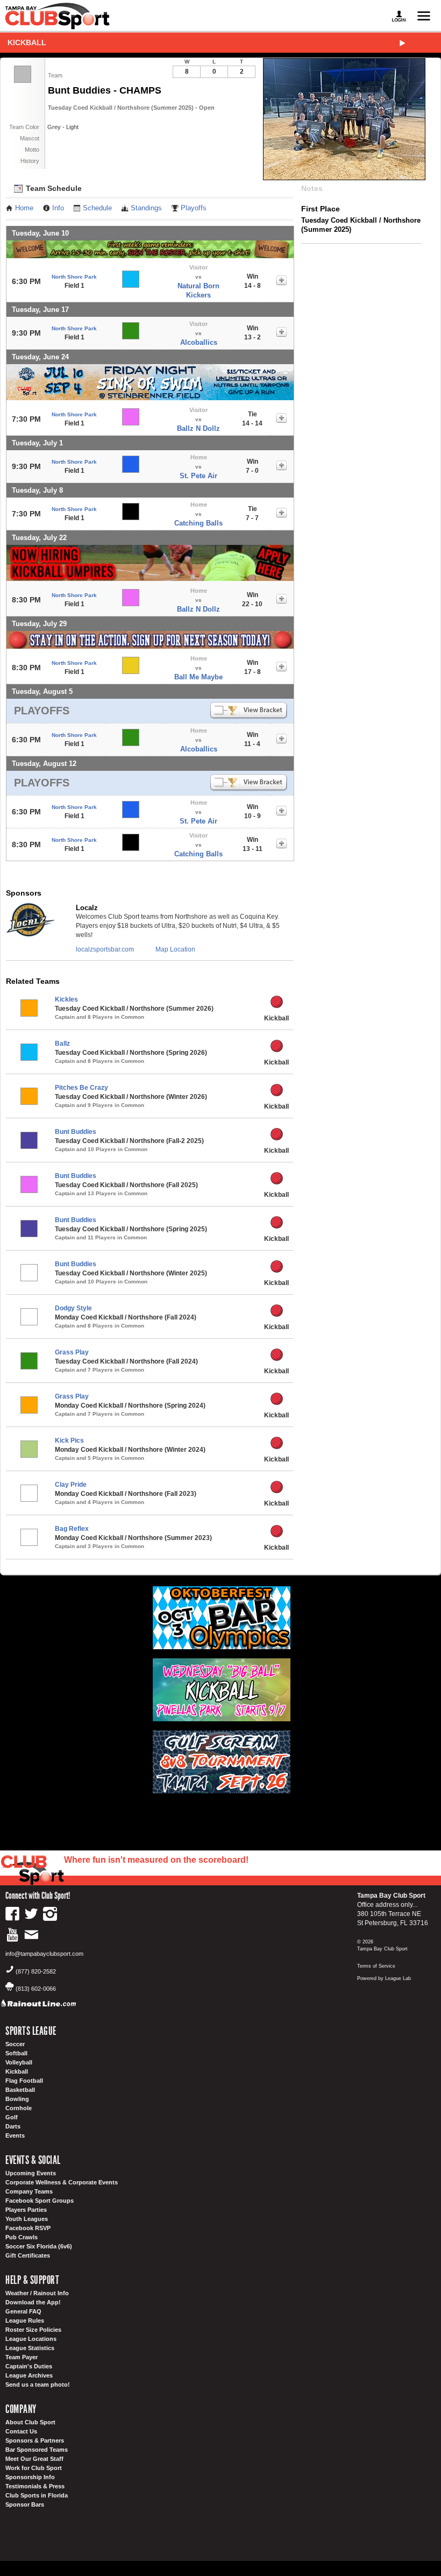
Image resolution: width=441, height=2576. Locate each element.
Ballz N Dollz (198, 428)
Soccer (15, 2044)
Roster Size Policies (33, 2330)
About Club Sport (30, 2422)
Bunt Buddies (76, 1132)
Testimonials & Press (35, 2486)
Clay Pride (71, 1485)
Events (15, 2135)
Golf (12, 2117)
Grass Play (72, 1352)
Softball (16, 2053)
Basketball (20, 2090)
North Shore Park (74, 277)
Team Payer (22, 2357)
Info (58, 208)
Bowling (17, 2099)
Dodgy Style (73, 1308)
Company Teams (29, 2191)
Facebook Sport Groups (40, 2201)
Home (24, 208)
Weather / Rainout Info (37, 2293)
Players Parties (26, 2210)
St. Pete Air (198, 476)
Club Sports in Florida (37, 2495)
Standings (146, 208)
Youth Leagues (27, 2219)
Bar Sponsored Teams (37, 2450)
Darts (13, 2126)
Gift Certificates (28, 2255)
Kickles (66, 999)
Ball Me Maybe (198, 677)
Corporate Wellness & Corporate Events (62, 2182)
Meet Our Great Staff (34, 2459)
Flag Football (24, 2081)
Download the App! (33, 2302)
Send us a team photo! (38, 2385)
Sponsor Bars (25, 2504)
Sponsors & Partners (35, 2440)
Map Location (175, 949)
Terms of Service (376, 1966)
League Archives (29, 2375)
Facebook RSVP (28, 2228)
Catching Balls (198, 523)
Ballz (62, 1044)
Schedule (97, 208)
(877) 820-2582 (36, 1971)
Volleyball (19, 2062)
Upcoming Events (31, 2173)
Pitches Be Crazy (81, 1088)
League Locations (31, 2339)
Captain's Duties (29, 2366)
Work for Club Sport (34, 2468)
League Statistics (30, 2348)
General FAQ (23, 2311)
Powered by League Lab (384, 1978)
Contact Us (21, 2431)
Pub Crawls (22, 2237)
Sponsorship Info (30, 2477)
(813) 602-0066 (36, 1989)
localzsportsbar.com (105, 949)
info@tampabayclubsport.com (44, 1954)
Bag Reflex (72, 1529)
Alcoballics (199, 342)
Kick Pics (69, 1440)
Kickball (27, 42)
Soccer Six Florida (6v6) (39, 2246)
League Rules (25, 2320)
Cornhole (19, 2108)
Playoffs (194, 208)
